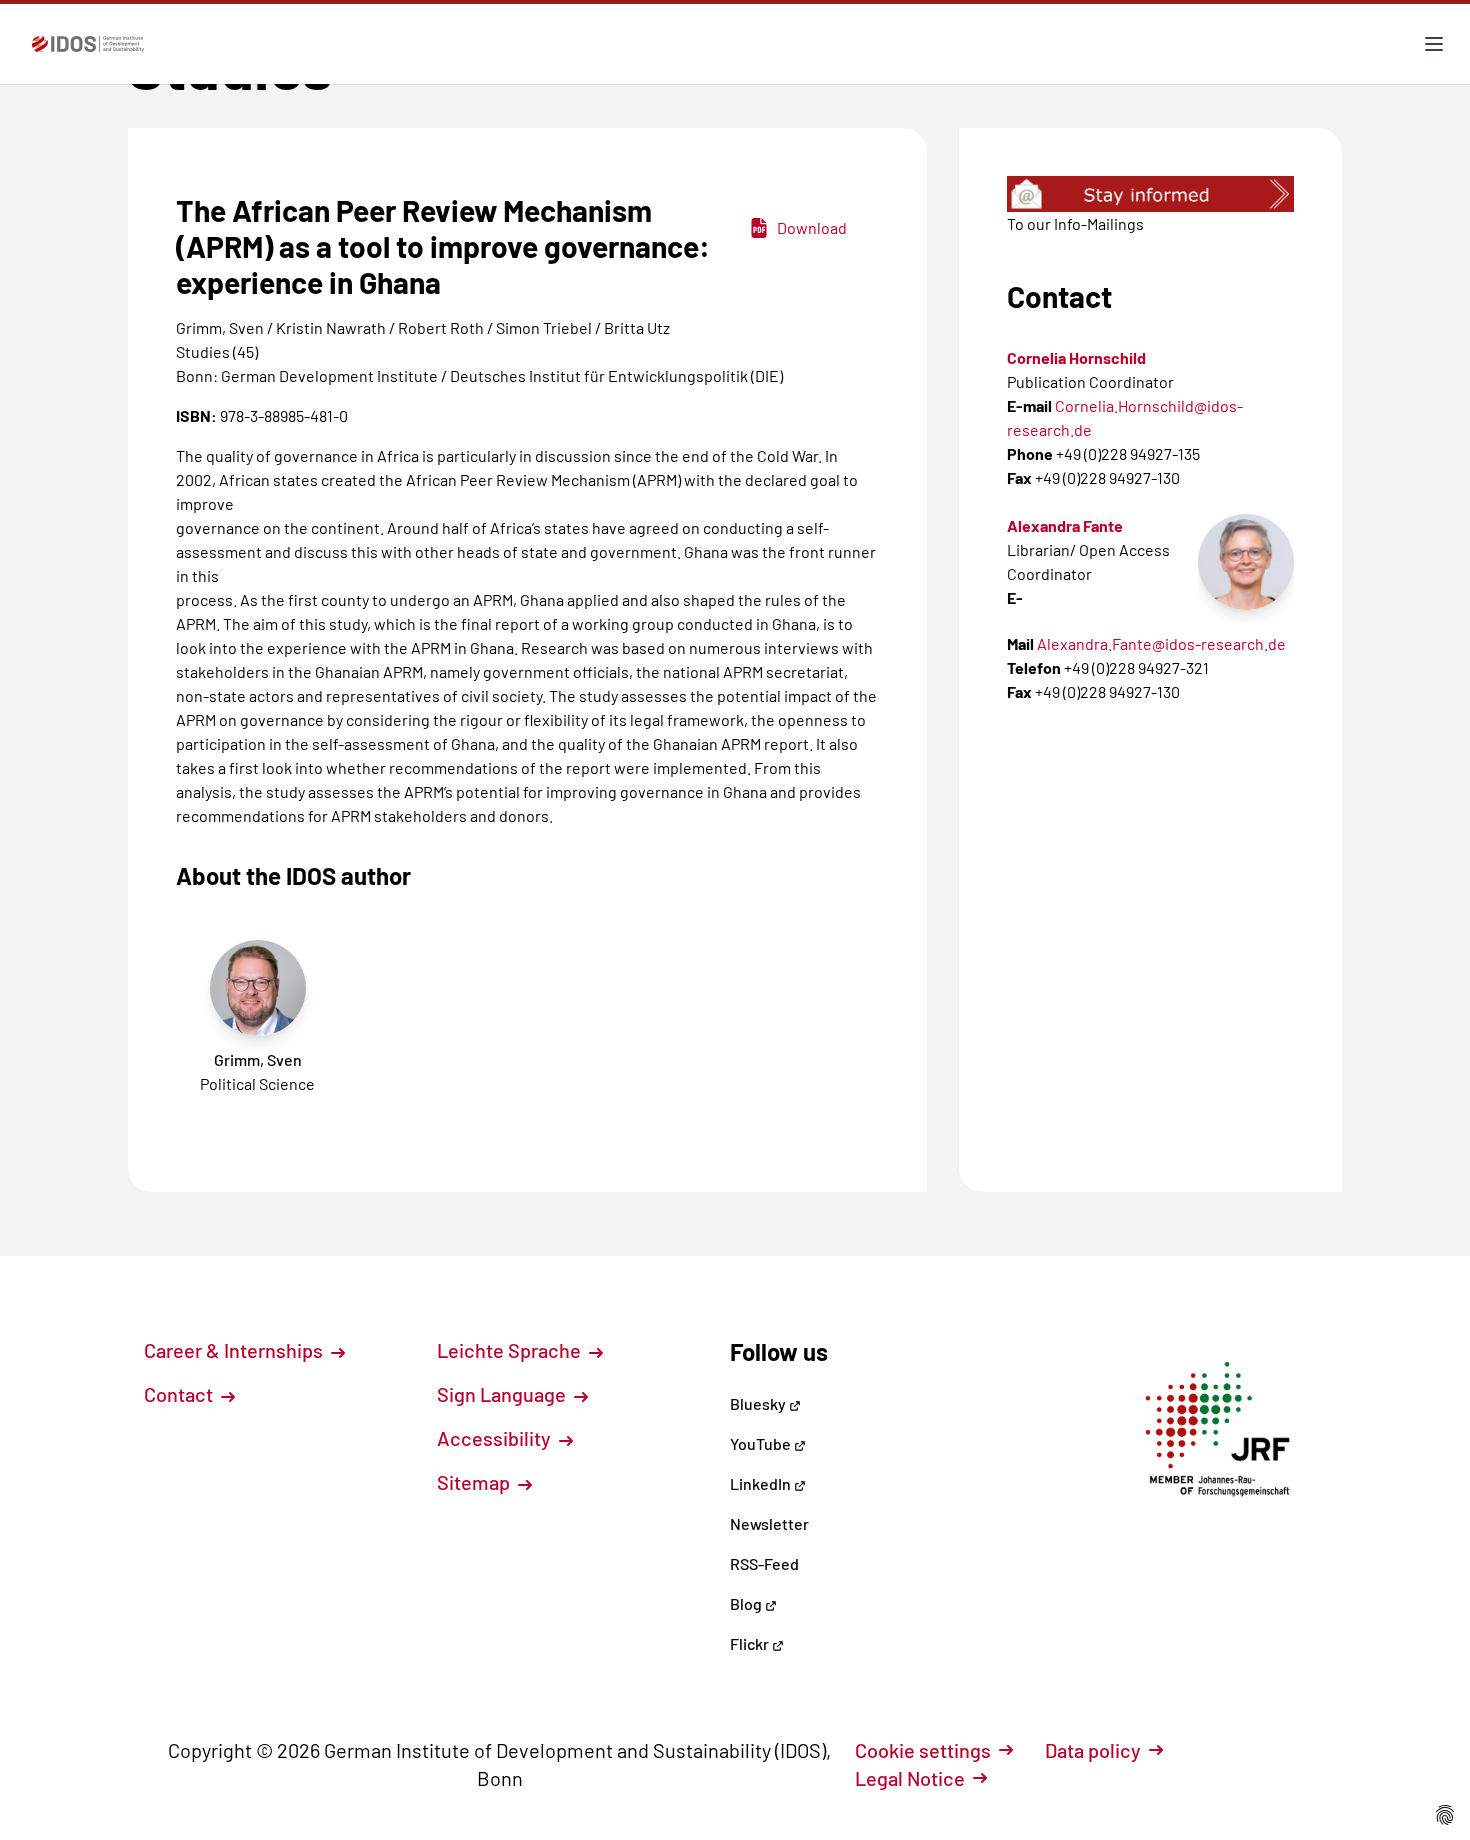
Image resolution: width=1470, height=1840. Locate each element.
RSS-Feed (764, 1563)
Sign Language (503, 1394)
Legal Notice (910, 1778)
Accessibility (496, 1438)
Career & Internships (235, 1350)
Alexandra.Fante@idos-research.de (1161, 643)
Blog (747, 1603)
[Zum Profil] (1246, 562)
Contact (180, 1394)
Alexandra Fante (1065, 525)
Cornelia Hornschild (1076, 357)
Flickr (751, 1643)
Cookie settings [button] (923, 1750)
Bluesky (759, 1403)
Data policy (1093, 1750)
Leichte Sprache (511, 1350)
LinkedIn (762, 1483)
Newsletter (769, 1523)
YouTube (762, 1443)
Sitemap (475, 1482)
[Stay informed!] (1150, 194)
